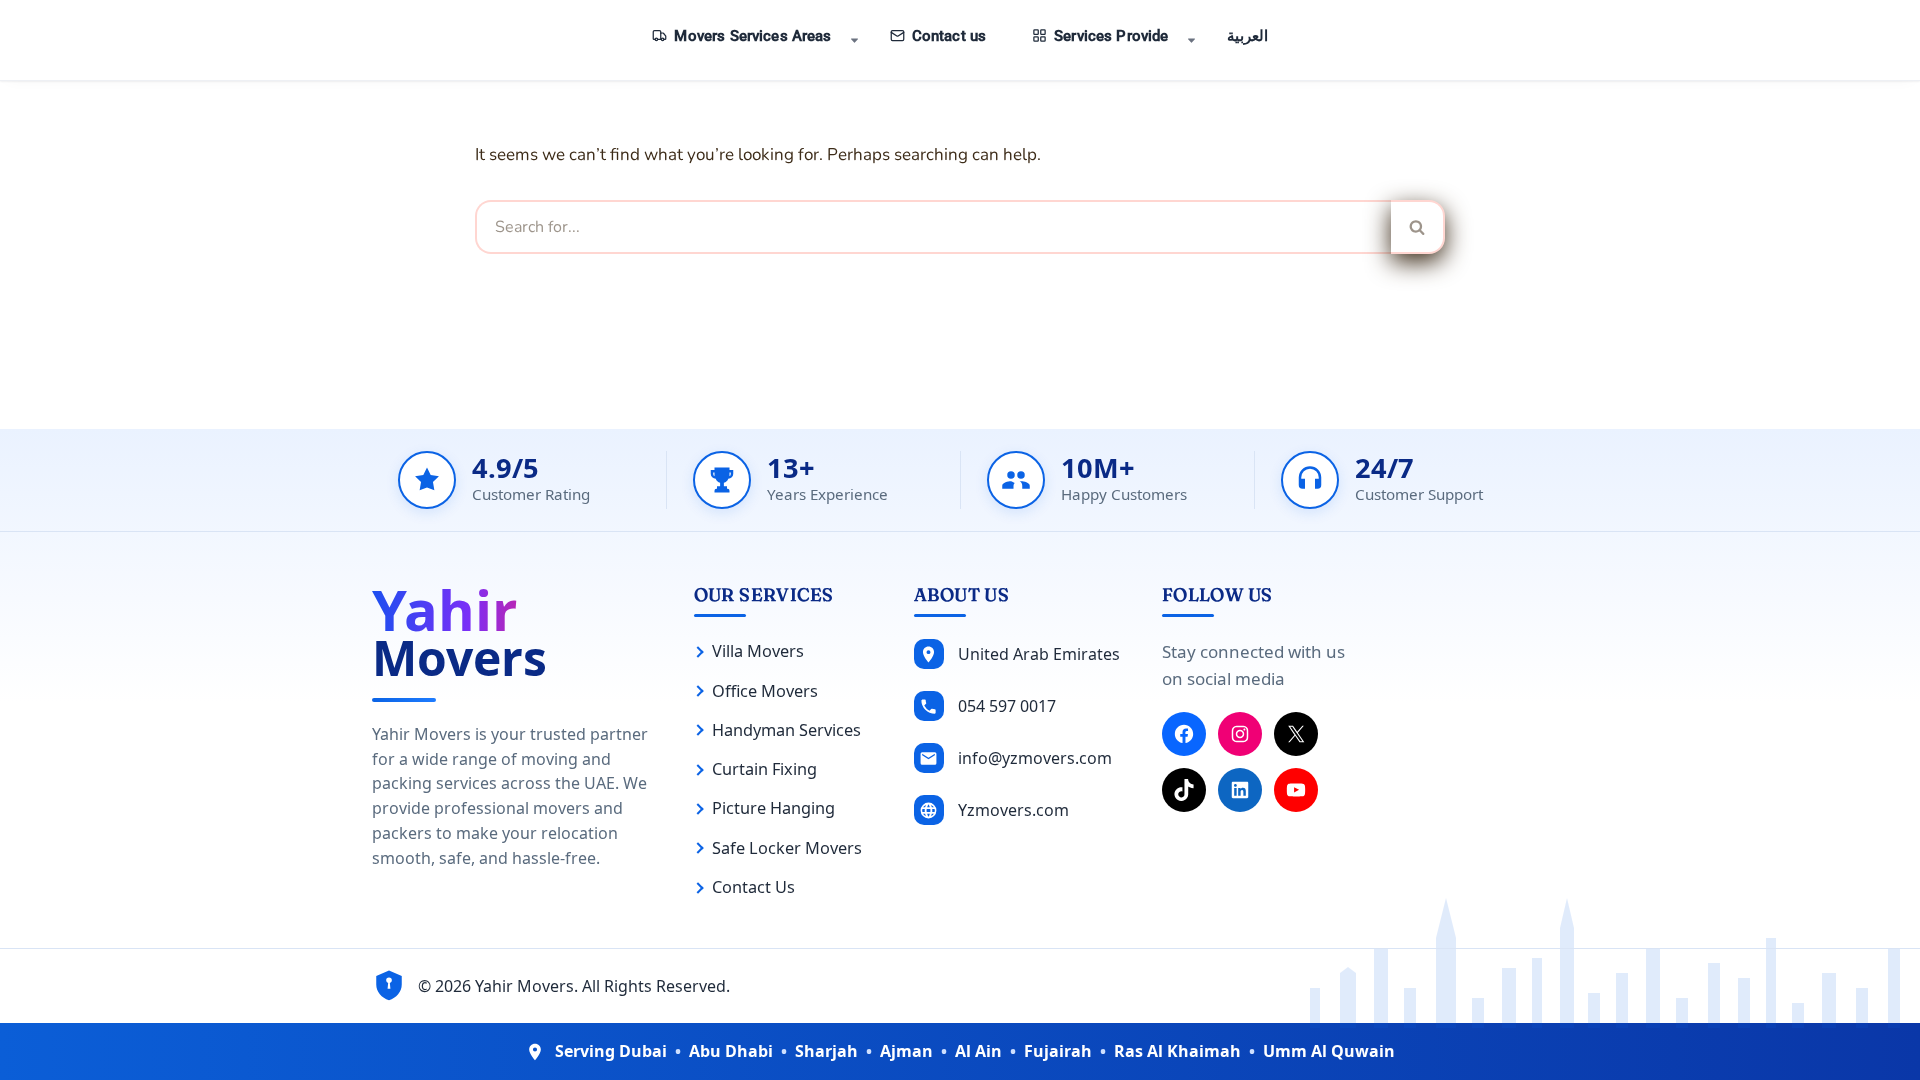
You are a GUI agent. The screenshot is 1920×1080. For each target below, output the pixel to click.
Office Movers (765, 691)
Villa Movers (758, 651)
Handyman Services (786, 730)
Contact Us (753, 887)
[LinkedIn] (1240, 790)
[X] (1296, 734)
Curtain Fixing (764, 769)
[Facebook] (1184, 734)
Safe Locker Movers (787, 848)
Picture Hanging (773, 808)
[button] (854, 40)
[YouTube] (1296, 790)
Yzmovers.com (1013, 810)
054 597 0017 (1007, 706)
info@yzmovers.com (1035, 758)
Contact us (949, 36)
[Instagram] (1240, 734)
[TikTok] (1184, 790)
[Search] (1418, 227)
